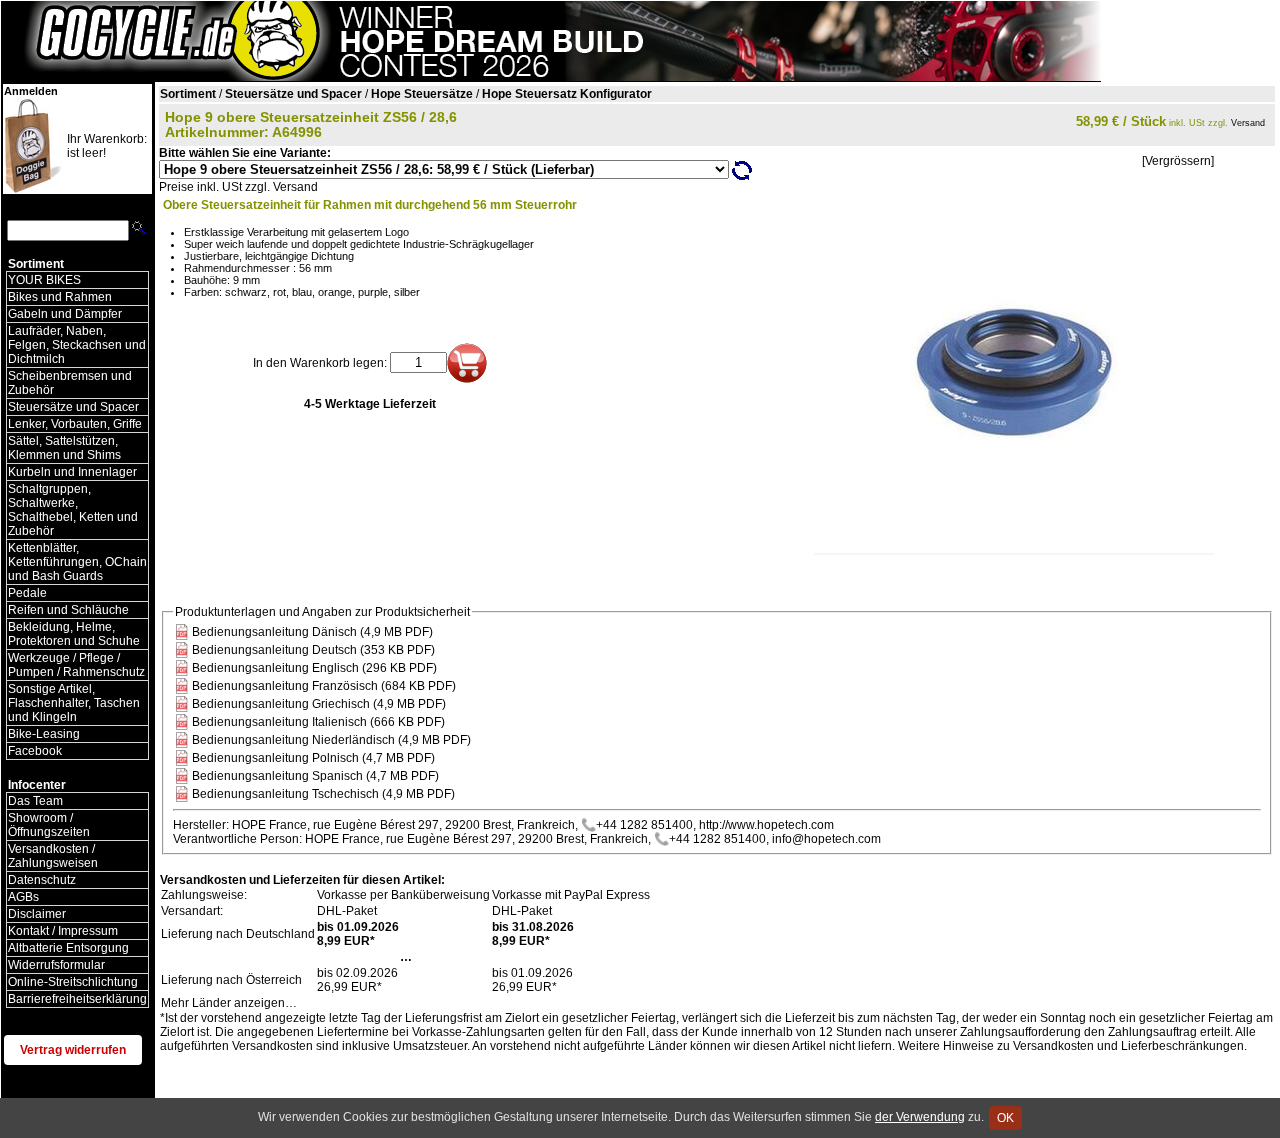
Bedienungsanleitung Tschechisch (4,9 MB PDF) (323, 794)
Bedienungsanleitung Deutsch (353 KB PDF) (313, 650)
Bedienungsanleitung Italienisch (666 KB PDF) (318, 722)
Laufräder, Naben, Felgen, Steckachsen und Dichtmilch (77, 345)
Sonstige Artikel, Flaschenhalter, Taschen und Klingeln (74, 703)
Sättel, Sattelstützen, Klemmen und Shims (64, 448)
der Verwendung (920, 1117)
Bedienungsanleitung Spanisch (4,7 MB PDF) (315, 776)
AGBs (23, 897)
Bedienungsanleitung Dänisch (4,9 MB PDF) (312, 632)
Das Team (35, 801)
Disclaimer (37, 914)
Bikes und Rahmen (60, 297)
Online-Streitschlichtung (73, 982)
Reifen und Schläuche (68, 610)
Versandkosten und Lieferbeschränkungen (1128, 1046)
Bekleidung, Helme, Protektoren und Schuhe (74, 634)
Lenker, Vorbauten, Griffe (75, 424)
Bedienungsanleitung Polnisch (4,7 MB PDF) (313, 758)
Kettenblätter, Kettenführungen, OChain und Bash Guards (77, 562)
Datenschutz (42, 880)
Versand (1248, 123)
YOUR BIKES (44, 280)
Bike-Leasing (44, 734)
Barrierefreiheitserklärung (77, 999)
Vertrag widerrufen (73, 1050)
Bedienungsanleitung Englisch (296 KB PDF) (314, 668)
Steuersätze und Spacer (73, 407)
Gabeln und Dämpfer (65, 314)
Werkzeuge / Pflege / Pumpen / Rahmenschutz (76, 665)
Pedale (27, 593)
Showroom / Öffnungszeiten (49, 825)
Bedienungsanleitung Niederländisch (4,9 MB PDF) (331, 740)
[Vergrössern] (1178, 161)
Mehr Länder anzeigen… (229, 1003)
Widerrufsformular (56, 965)
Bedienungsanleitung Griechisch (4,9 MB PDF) (319, 704)
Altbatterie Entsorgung (68, 948)
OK (1005, 1118)
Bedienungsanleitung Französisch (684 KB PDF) (324, 686)
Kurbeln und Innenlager (72, 472)
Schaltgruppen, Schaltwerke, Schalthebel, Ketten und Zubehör (73, 510)
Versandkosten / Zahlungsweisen (53, 856)
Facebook (35, 751)
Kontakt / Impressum (63, 931)
